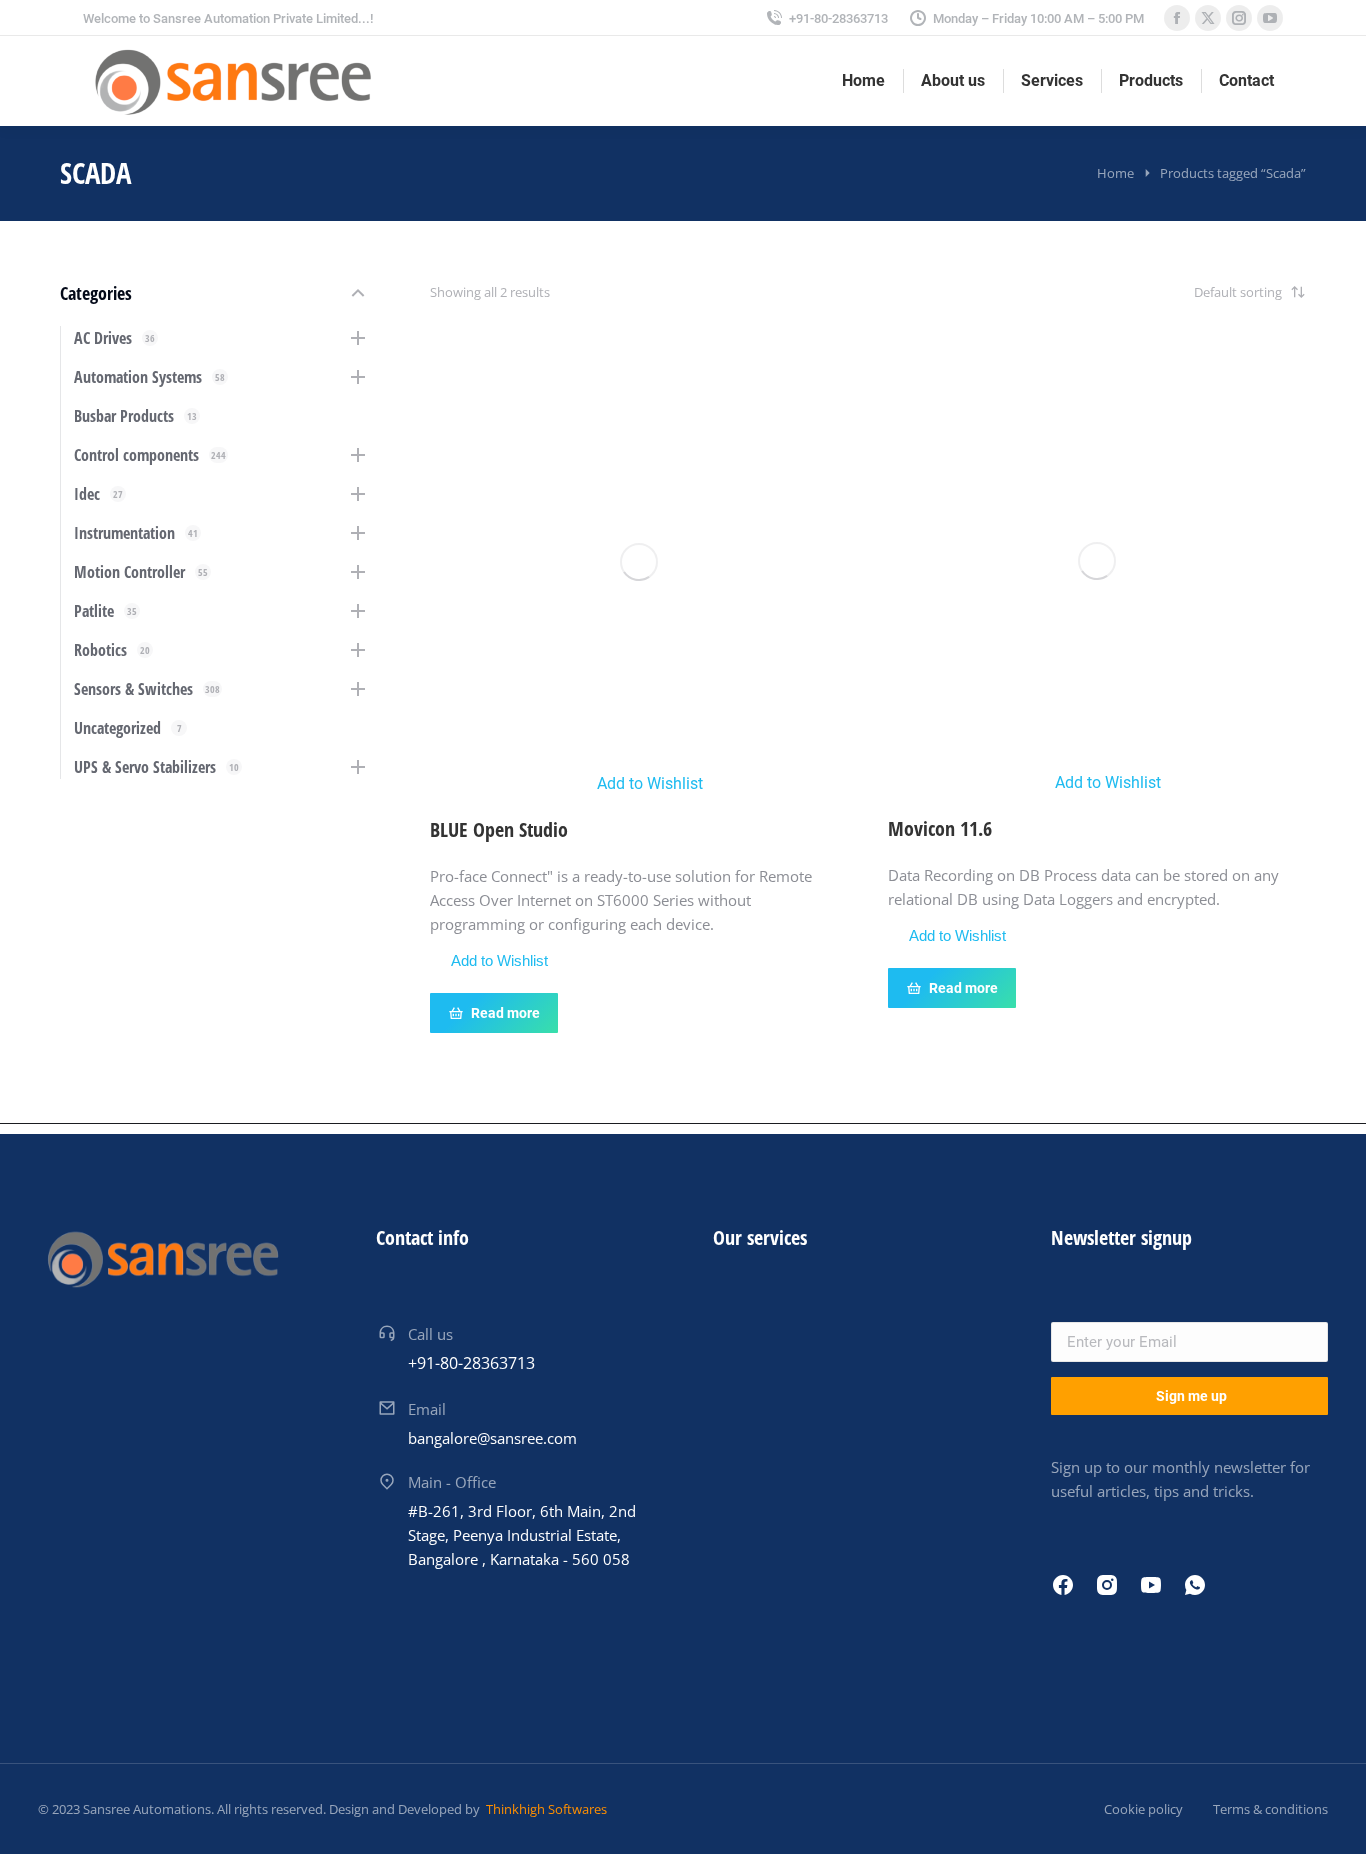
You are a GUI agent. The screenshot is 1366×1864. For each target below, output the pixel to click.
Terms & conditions (1270, 1809)
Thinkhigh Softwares (545, 1809)
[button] (639, 784)
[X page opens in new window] (1208, 18)
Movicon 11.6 (940, 828)
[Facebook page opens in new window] (1177, 18)
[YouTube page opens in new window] (1270, 18)
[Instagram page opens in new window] (1239, 18)
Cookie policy (1143, 1809)
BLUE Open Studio (499, 829)
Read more (505, 1013)
